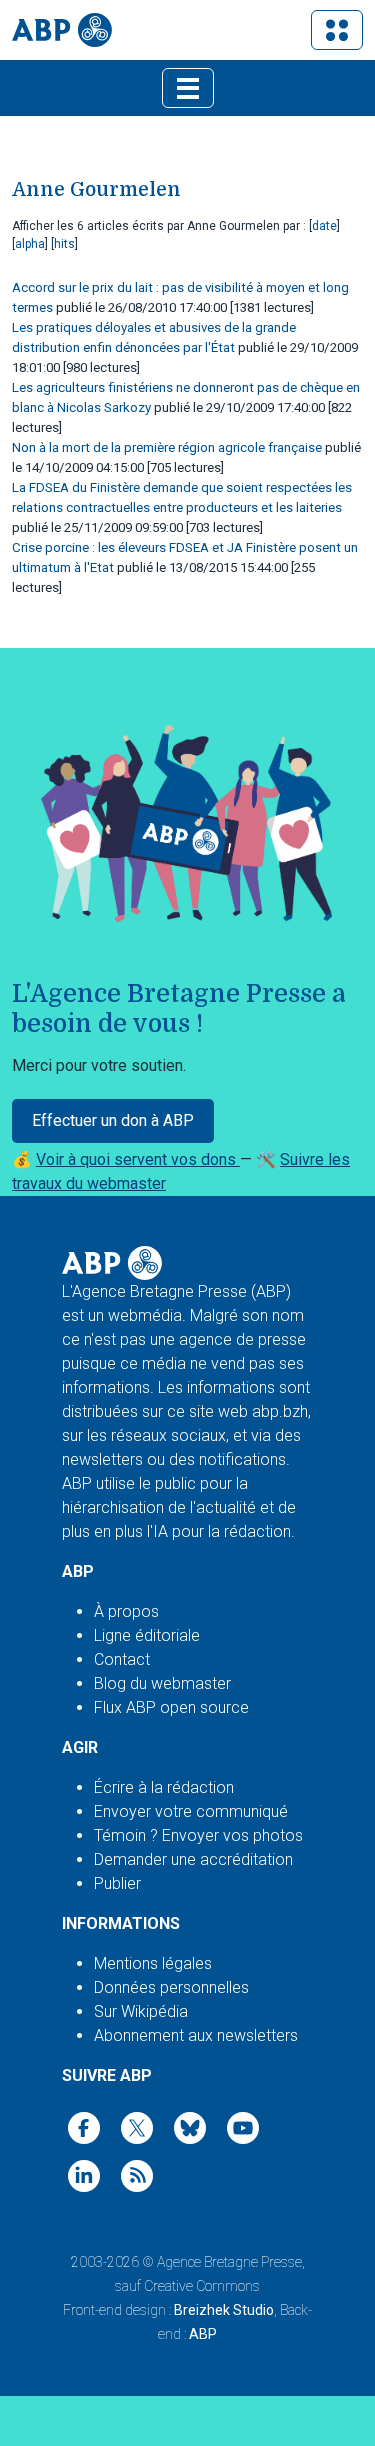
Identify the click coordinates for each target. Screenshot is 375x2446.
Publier (117, 1883)
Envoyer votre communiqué (191, 1811)
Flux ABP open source (171, 1707)
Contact (122, 1659)
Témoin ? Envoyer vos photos (198, 1835)
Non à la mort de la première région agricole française (167, 447)
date (324, 226)
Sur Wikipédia (141, 2011)
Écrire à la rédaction (164, 1787)
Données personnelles (171, 1987)
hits (64, 244)
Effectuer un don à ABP (113, 1120)
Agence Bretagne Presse (229, 2262)
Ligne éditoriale (147, 1635)
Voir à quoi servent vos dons (138, 1159)
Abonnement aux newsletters (196, 2035)
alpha (30, 244)
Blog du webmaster (162, 1683)
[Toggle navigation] (337, 30)
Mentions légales (153, 1963)
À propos (126, 1611)
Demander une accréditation (193, 1859)
